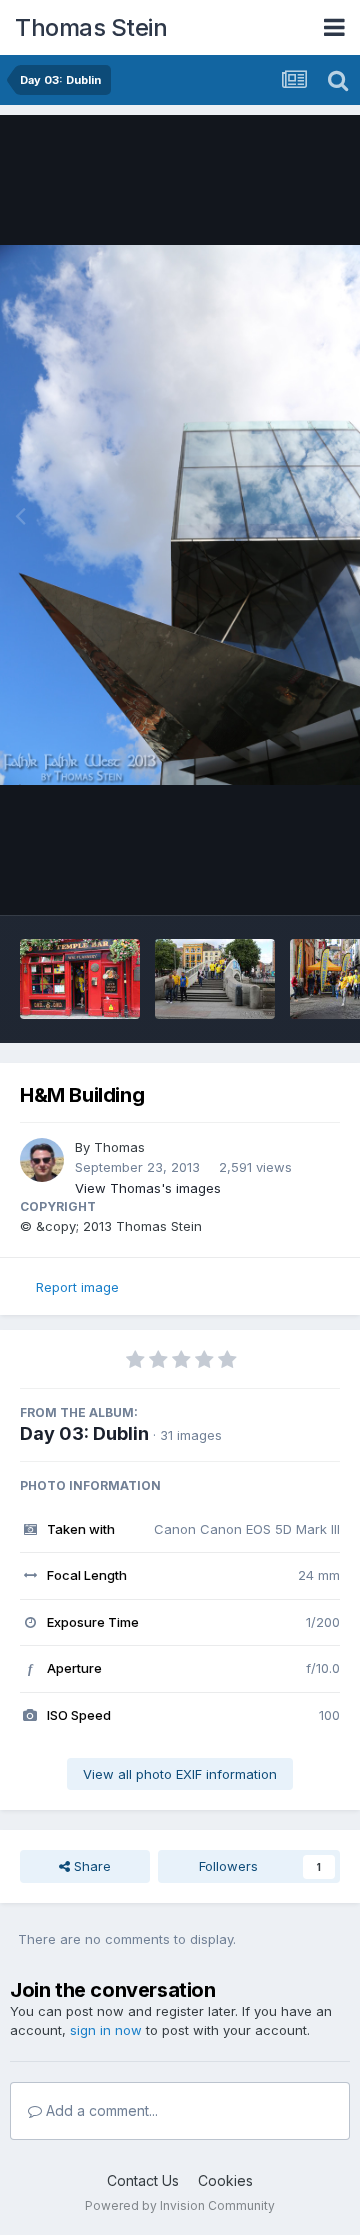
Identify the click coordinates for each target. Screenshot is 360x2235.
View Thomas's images (148, 1188)
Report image (77, 1287)
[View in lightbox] (180, 515)
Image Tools (277, 879)
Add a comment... (100, 2110)
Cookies (225, 2180)
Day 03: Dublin (84, 1433)
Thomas (119, 1147)
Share (90, 1866)
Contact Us (143, 2180)
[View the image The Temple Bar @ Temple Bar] (80, 979)
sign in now (106, 2030)
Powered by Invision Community (180, 2205)
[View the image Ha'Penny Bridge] (215, 979)
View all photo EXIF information (180, 1774)
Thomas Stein (91, 27)
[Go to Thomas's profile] (42, 1160)
